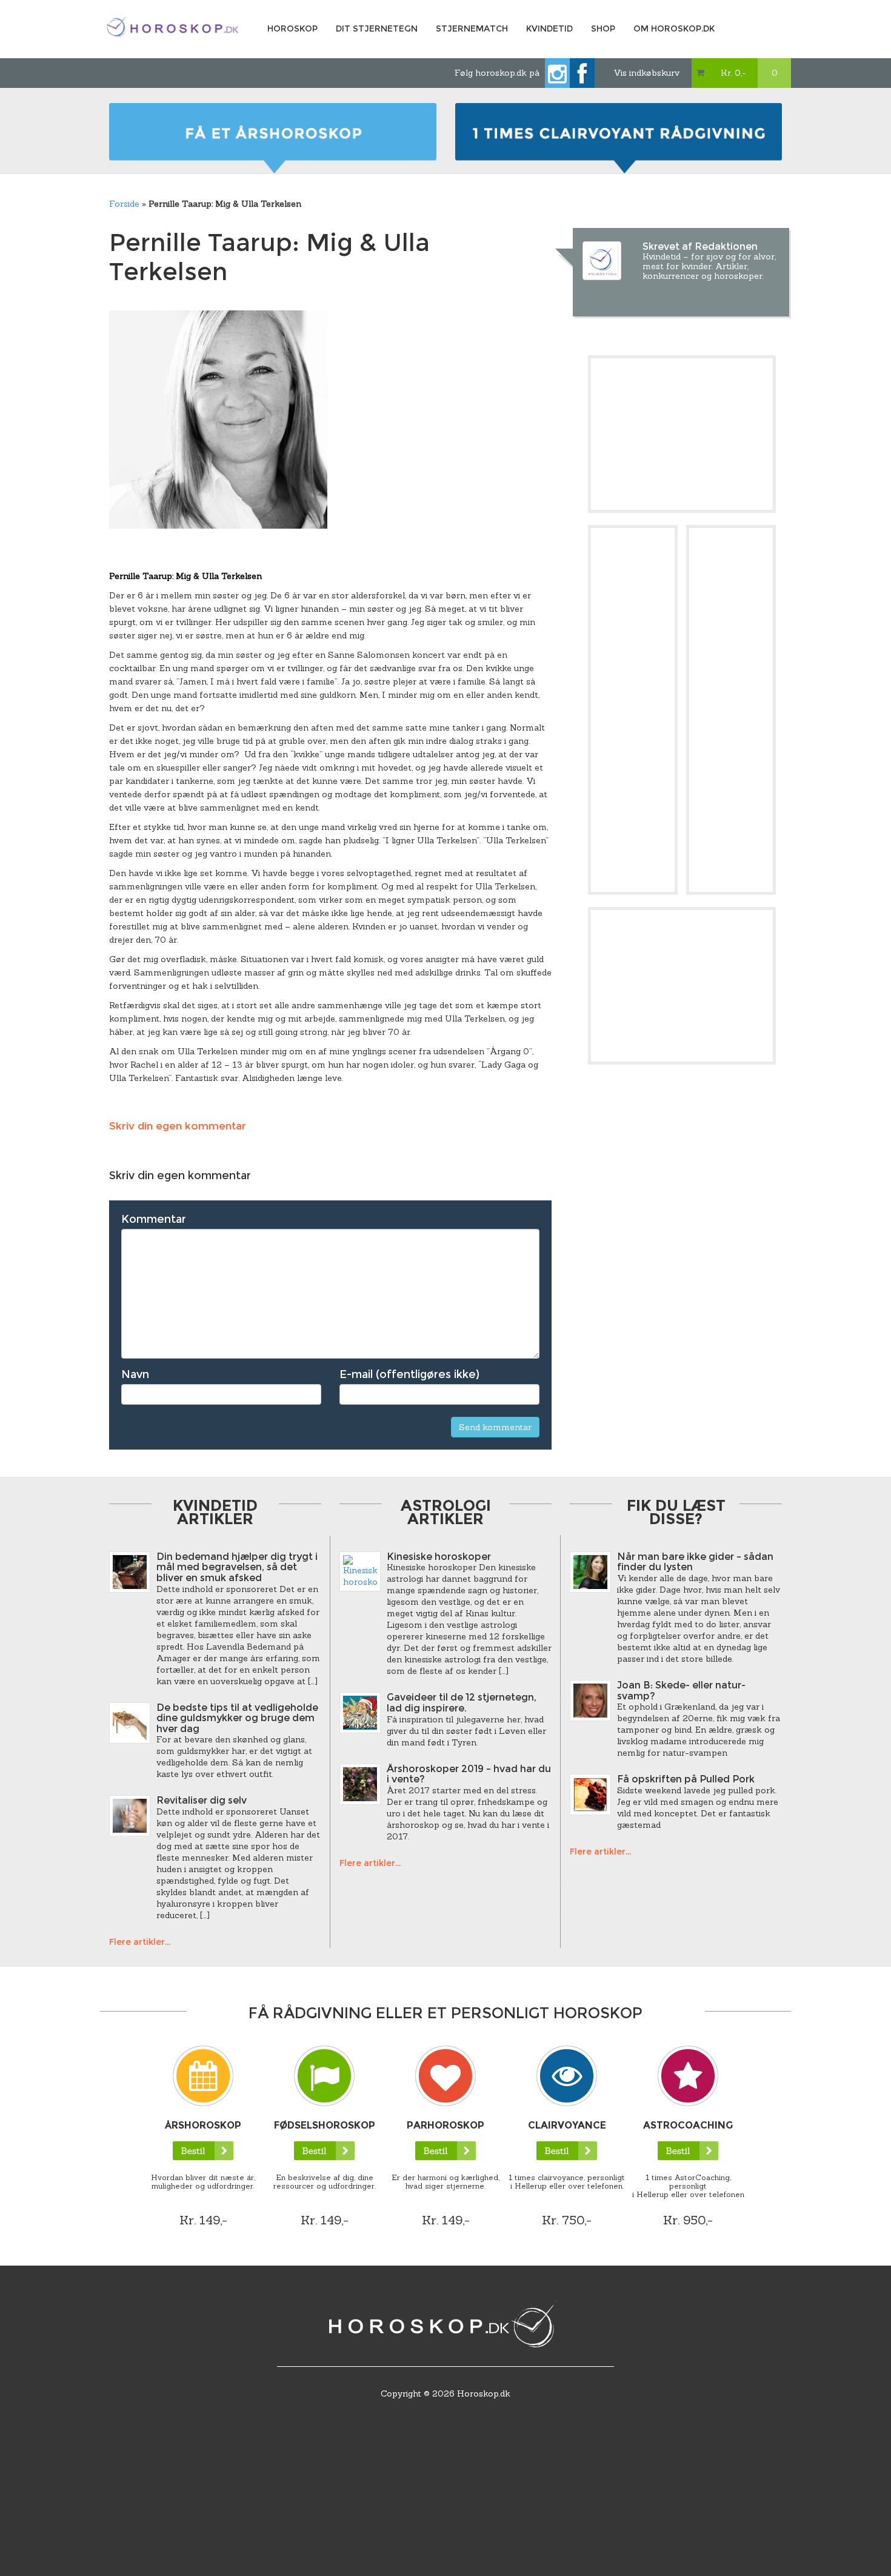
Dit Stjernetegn (377, 28)
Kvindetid (549, 28)
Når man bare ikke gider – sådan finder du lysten (695, 1562)
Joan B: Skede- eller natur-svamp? (681, 1691)
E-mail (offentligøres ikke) (409, 1374)
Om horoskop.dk (674, 28)
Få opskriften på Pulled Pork (686, 1779)
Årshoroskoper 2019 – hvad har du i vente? (469, 1774)
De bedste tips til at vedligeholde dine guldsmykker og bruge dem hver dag (237, 1718)
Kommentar (154, 1219)
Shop (603, 28)
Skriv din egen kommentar (178, 1126)
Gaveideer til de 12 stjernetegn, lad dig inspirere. (462, 1703)
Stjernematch (472, 28)
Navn (135, 1374)
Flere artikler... (140, 1942)
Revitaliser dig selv (202, 1800)
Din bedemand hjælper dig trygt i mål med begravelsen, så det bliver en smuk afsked (237, 1567)
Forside (124, 204)
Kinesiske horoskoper (439, 1557)
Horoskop (292, 28)
